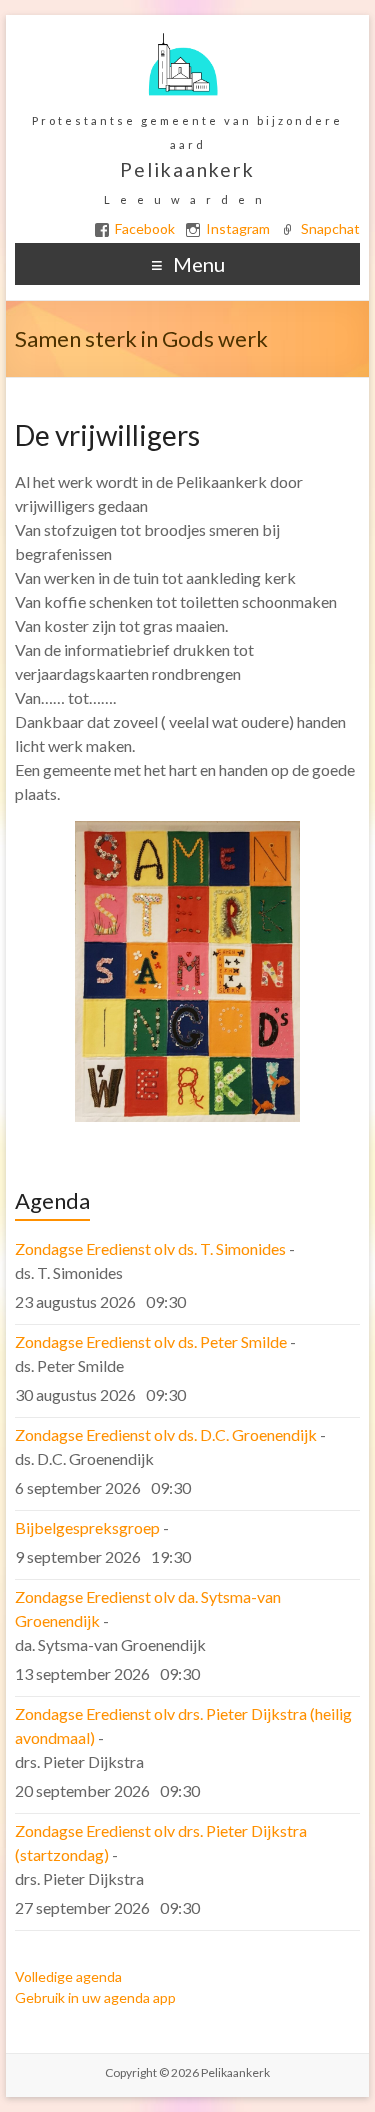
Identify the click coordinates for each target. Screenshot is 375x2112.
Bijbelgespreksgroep (87, 1527)
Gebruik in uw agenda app (95, 1997)
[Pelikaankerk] (183, 39)
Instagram (238, 229)
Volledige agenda (68, 1976)
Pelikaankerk (187, 169)
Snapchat (330, 229)
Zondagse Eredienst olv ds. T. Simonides (150, 1248)
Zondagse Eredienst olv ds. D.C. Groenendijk (166, 1434)
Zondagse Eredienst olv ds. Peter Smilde (151, 1341)
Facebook (145, 229)
